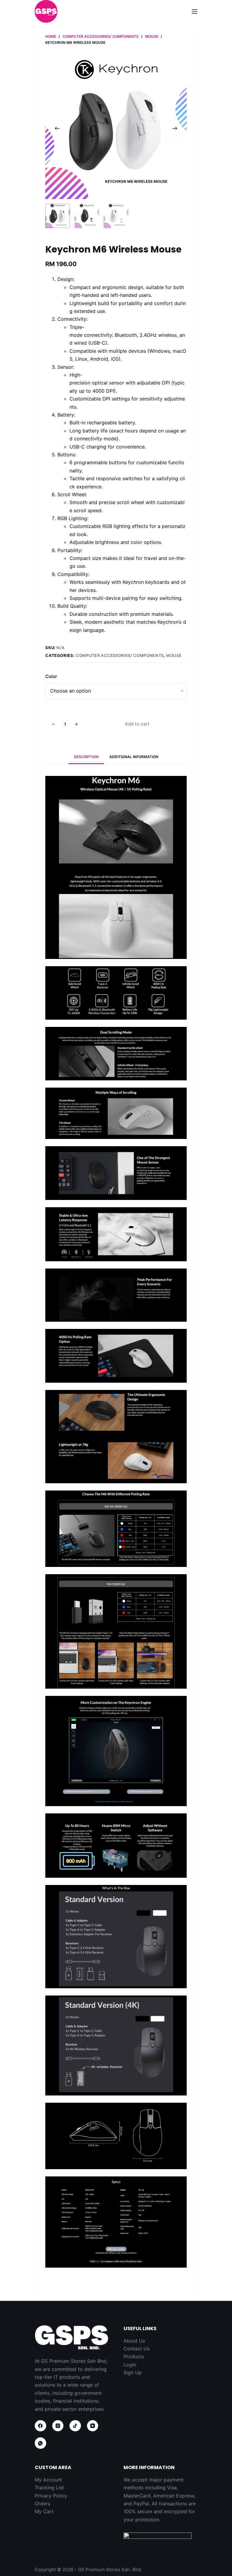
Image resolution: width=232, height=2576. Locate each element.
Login (130, 2365)
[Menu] (195, 11)
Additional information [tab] (134, 757)
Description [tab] (86, 757)
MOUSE (174, 655)
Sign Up (133, 2372)
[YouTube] (93, 2426)
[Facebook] (40, 2426)
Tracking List (49, 2488)
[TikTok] (75, 2426)
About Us (134, 2341)
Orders (42, 2504)
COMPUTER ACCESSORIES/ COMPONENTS (120, 655)
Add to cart (137, 724)
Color (51, 676)
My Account (48, 2480)
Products (134, 2356)
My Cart (44, 2511)
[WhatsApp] (40, 2443)
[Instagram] (58, 2426)
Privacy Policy (51, 2496)
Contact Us (137, 2349)
